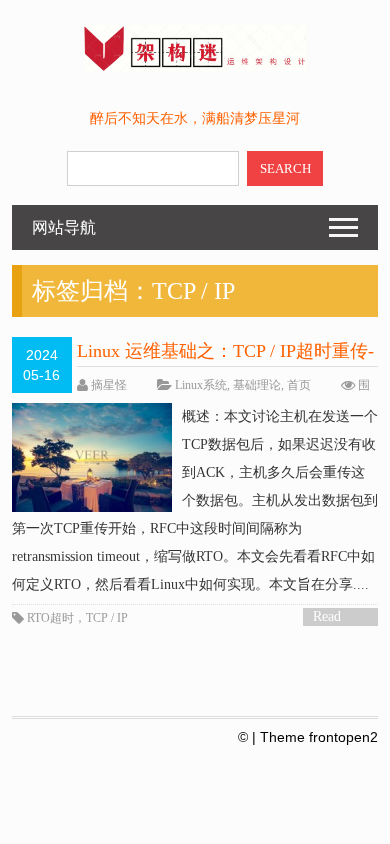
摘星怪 (109, 385)
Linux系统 (201, 385)
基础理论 (257, 385)
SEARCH (285, 168)
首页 (299, 385)
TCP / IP (107, 618)
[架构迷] (194, 67)
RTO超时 (50, 618)
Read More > (334, 617)
